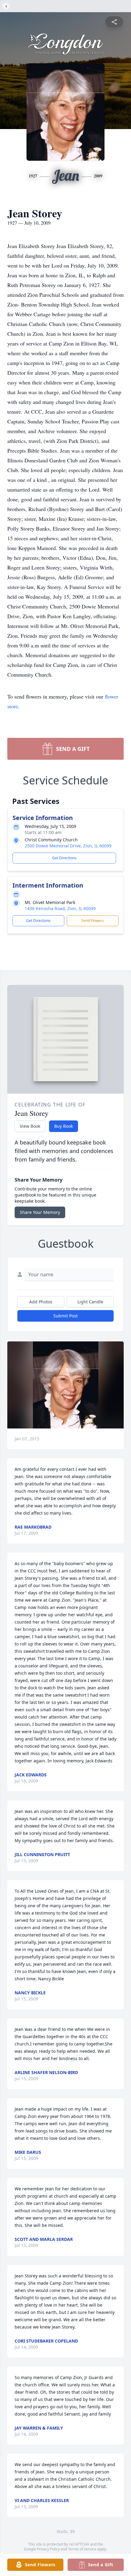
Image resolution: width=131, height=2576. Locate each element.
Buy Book (64, 1126)
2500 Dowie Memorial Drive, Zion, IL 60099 (68, 846)
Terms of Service (82, 2549)
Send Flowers (93, 921)
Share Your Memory (40, 1212)
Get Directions (64, 858)
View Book (30, 1126)
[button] (66, 1385)
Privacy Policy (48, 2549)
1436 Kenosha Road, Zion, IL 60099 (60, 908)
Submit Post (65, 1316)
